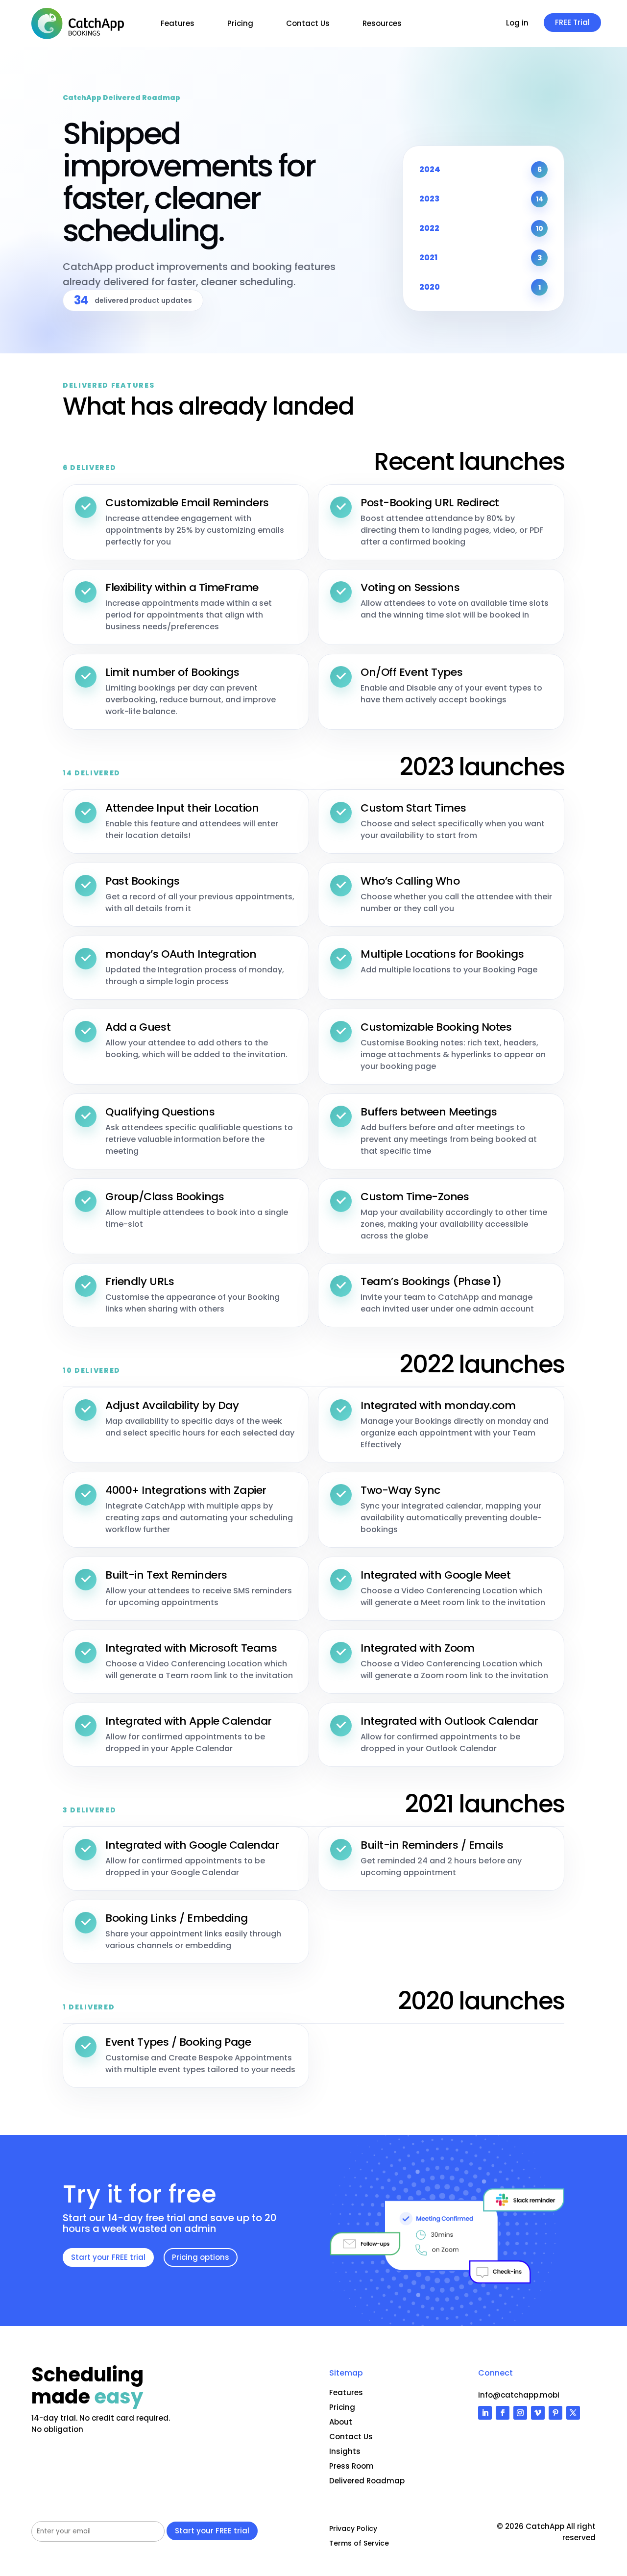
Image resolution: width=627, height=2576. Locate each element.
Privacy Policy (353, 2529)
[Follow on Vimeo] (538, 2413)
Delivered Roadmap (367, 2481)
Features (178, 23)
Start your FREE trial (108, 2257)
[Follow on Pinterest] (555, 2413)
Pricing (240, 23)
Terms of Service (359, 2544)
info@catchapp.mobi (519, 2395)
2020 (480, 287)
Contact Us (308, 23)
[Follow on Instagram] (520, 2413)
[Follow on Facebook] (503, 2413)
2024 (481, 169)
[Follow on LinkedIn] (485, 2413)
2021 (481, 258)
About (341, 2422)
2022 (481, 228)
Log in (517, 24)
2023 (481, 199)
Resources (382, 23)
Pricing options (201, 2257)
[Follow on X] (573, 2413)
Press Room (351, 2466)
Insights (345, 2451)
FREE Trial (572, 22)
